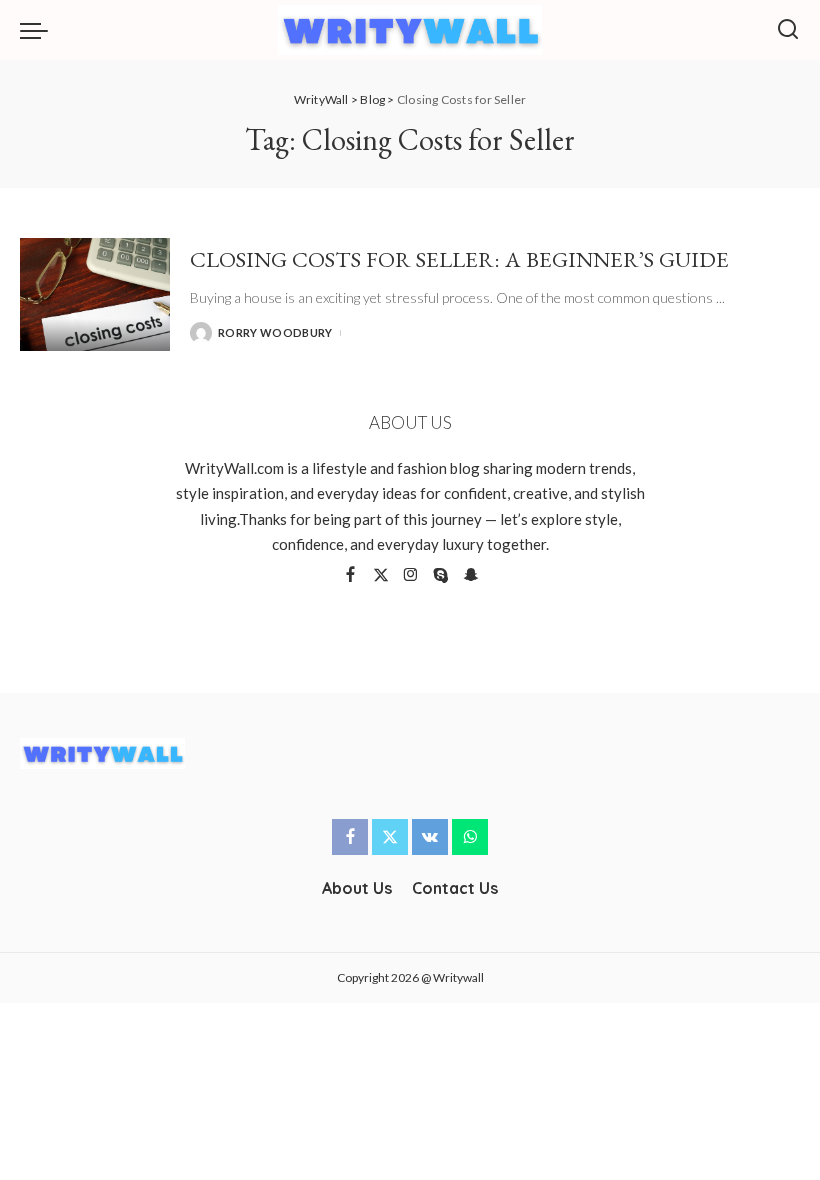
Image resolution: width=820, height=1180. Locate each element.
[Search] (788, 30)
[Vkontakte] (430, 837)
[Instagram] (411, 575)
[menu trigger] (39, 30)
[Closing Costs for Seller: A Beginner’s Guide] (95, 294)
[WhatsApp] (470, 837)
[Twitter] (381, 575)
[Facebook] (350, 575)
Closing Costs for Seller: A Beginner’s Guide (459, 259)
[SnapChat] (471, 575)
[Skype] (441, 575)
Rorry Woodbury (275, 332)
